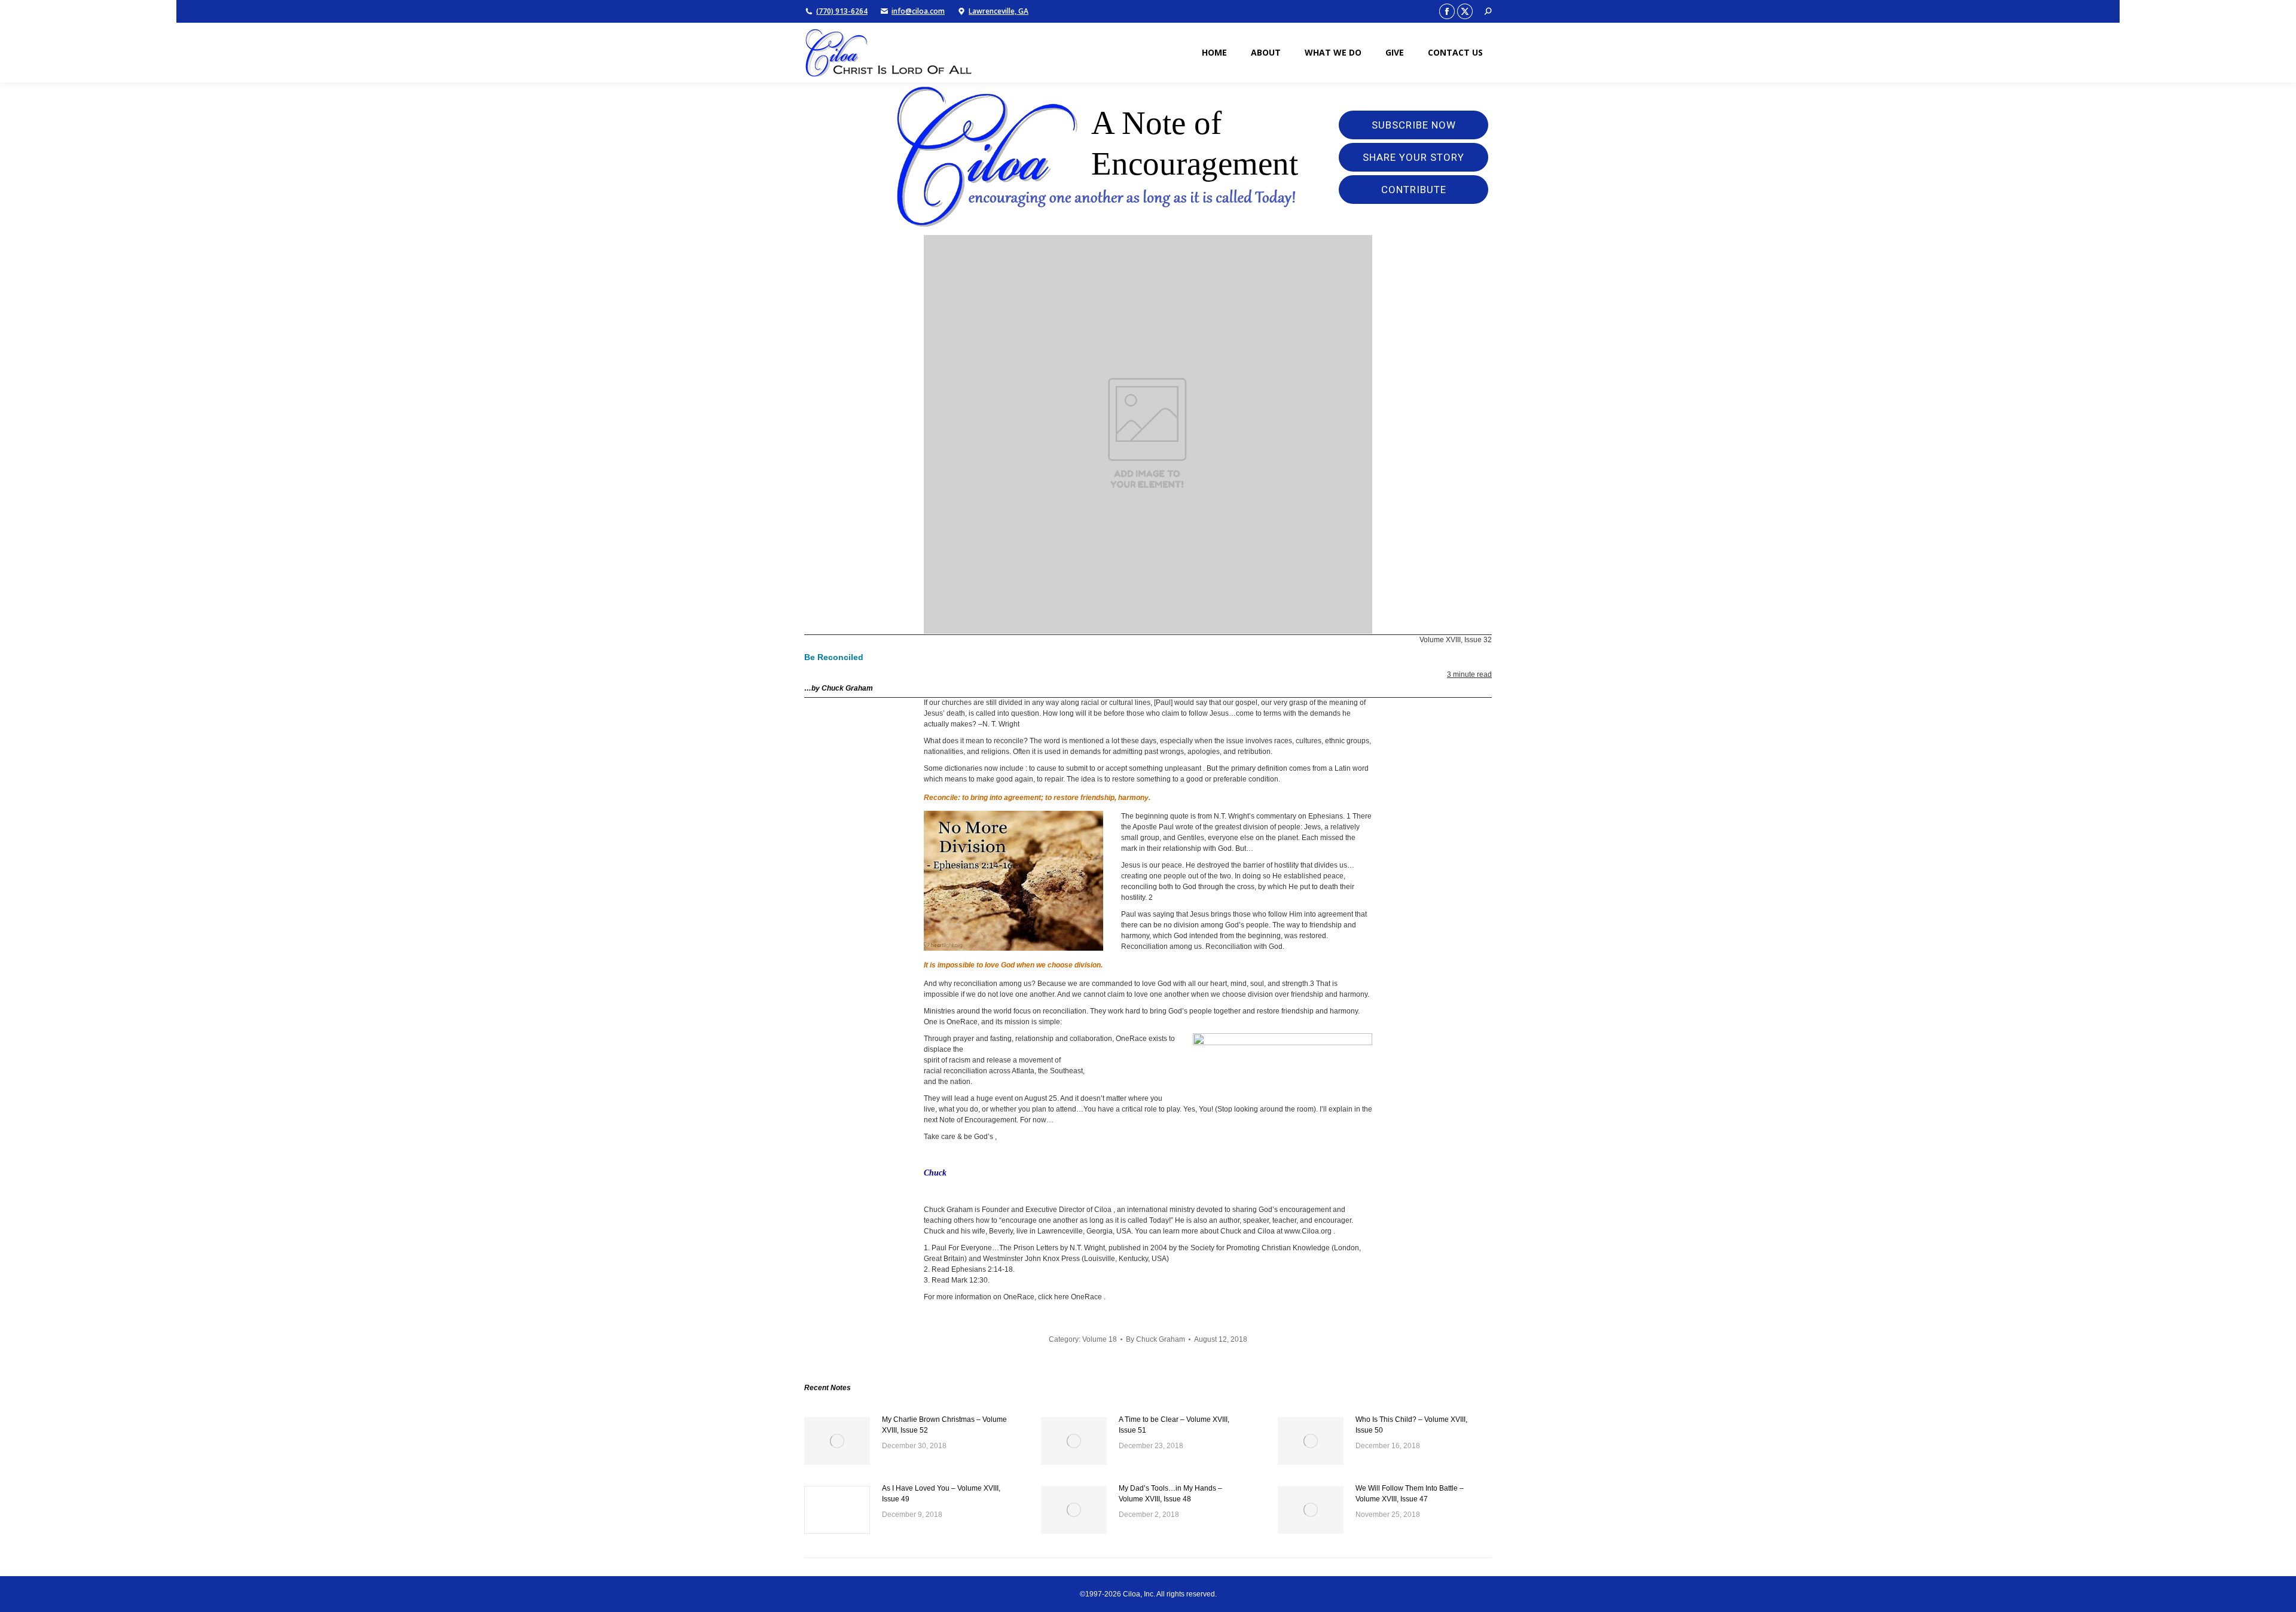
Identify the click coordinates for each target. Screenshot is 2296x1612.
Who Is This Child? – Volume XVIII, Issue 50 (1411, 1425)
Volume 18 (1100, 1339)
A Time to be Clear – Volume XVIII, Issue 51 (1174, 1425)
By (1155, 1339)
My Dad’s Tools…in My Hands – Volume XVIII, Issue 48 (1170, 1494)
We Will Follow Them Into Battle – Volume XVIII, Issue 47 (1410, 1494)
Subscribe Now (1414, 125)
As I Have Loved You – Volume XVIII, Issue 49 (941, 1494)
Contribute (1414, 190)
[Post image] (837, 1441)
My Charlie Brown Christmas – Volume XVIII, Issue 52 (944, 1425)
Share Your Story (1413, 157)
